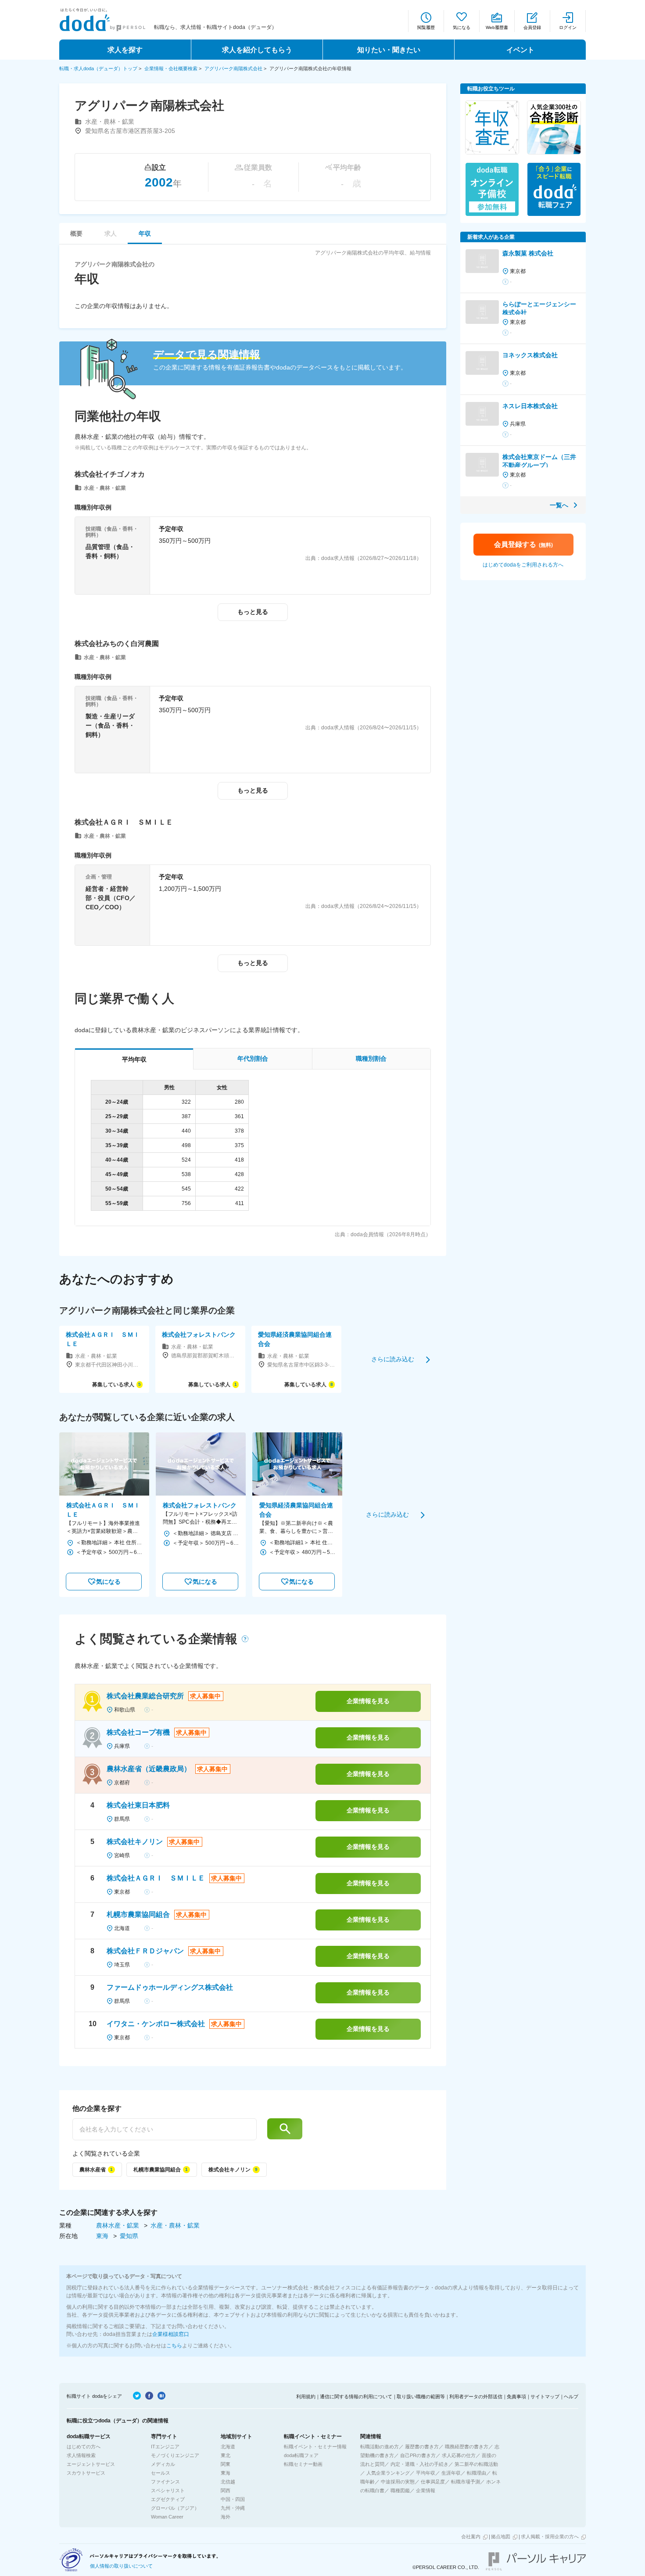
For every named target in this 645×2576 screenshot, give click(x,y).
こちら (174, 2346)
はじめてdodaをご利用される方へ (523, 565)
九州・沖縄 (233, 2508)
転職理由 (477, 2473)
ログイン (568, 27)
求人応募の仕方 (459, 2455)
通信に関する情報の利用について (356, 2397)
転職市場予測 (466, 2482)
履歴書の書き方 (422, 2447)
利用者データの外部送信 (476, 2397)
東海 (103, 2236)
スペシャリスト (168, 2490)
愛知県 (129, 2236)
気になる (462, 27)
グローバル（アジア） (175, 2508)
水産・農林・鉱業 (175, 2225)
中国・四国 (233, 2499)
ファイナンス (165, 2482)
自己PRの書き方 (418, 2455)
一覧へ (559, 505)
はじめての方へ (84, 2447)
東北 (226, 2455)
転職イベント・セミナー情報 (315, 2447)
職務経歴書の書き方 (467, 2447)
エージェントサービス (91, 2464)
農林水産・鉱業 (118, 2225)
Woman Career (167, 2517)
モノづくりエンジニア (175, 2455)
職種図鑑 (400, 2490)
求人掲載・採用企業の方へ (550, 2537)
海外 (226, 2517)
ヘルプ (571, 2397)
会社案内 (471, 2537)
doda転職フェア (301, 2455)
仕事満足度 (433, 2482)
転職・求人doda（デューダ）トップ (98, 68)
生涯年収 (451, 2473)
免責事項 (516, 2397)
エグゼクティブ (168, 2499)
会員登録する (523, 544)
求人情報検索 (81, 2455)
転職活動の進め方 (380, 2447)
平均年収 (426, 2473)
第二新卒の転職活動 (476, 2464)
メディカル (163, 2464)
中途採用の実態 (398, 2482)
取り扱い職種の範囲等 (421, 2397)
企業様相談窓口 (171, 2334)
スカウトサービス (86, 2473)
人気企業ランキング (388, 2473)
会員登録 (532, 27)
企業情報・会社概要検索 (171, 68)
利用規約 (306, 2397)
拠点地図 (501, 2537)
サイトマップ (545, 2397)
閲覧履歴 (426, 27)
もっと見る (253, 612)
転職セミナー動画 (303, 2464)
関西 (226, 2490)
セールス (161, 2473)
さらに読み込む (393, 1359)
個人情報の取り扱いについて (121, 2566)
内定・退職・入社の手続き (419, 2464)
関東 (226, 2464)
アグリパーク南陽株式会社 (233, 68)
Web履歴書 (497, 27)
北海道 (228, 2447)
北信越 (228, 2482)
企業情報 (426, 2490)
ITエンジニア (165, 2447)
